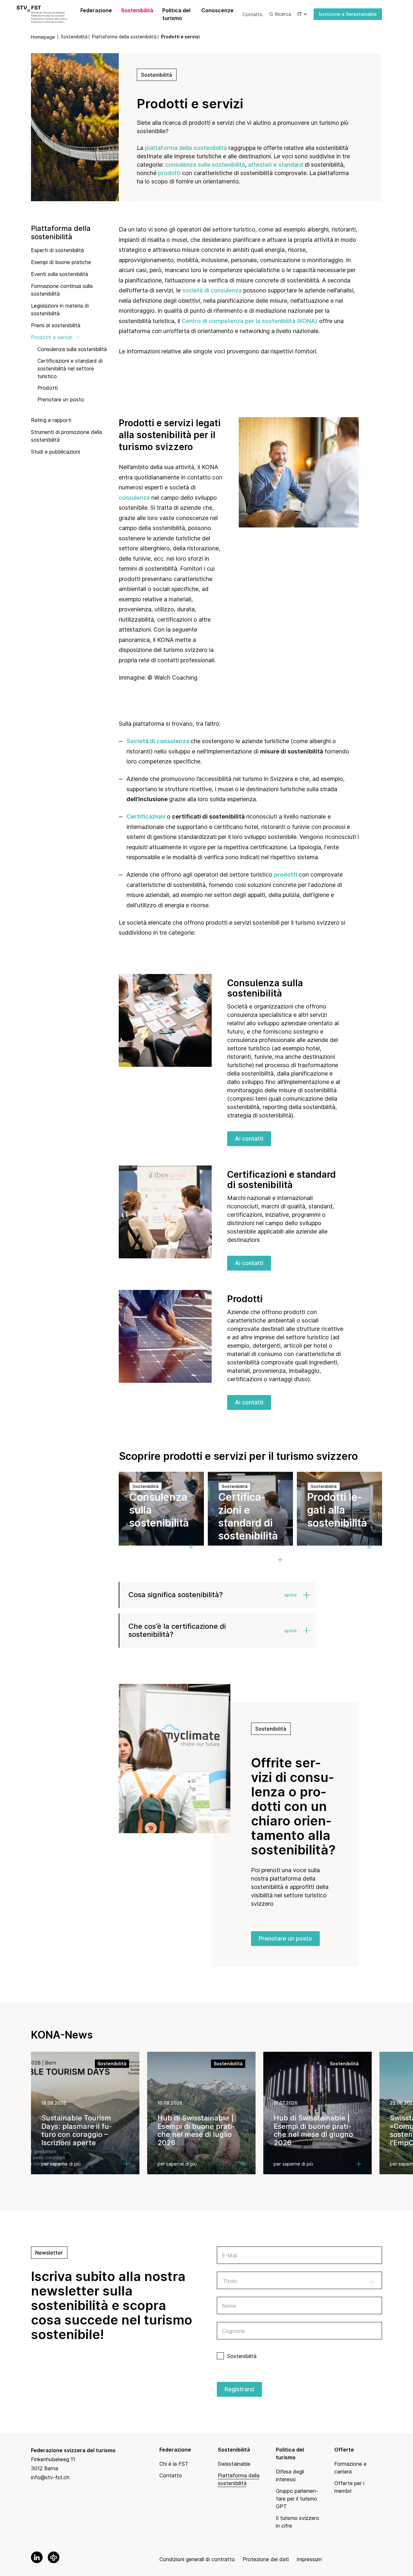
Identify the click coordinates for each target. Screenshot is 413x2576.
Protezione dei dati (266, 2559)
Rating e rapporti (51, 420)
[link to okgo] (54, 2557)
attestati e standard (276, 165)
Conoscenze (217, 10)
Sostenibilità (137, 10)
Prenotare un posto (61, 399)
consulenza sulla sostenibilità (205, 165)
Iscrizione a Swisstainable (348, 14)
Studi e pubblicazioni (55, 452)
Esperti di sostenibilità (57, 250)
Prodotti (48, 388)
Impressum (309, 2559)
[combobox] (299, 2280)
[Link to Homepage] (49, 14)
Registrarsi (239, 2389)
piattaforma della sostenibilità (186, 148)
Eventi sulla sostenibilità (60, 274)
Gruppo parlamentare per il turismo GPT (297, 2499)
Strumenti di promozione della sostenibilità (66, 436)
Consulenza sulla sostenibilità (72, 349)
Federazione (96, 10)
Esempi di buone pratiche (61, 262)
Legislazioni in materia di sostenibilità (60, 310)
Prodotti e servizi (52, 337)
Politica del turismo (176, 14)
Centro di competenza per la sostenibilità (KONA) (250, 321)
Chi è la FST (174, 2464)
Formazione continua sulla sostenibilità (62, 290)
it (300, 14)
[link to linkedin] (37, 2557)
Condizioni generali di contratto (197, 2559)
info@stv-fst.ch (50, 2477)
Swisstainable (234, 2464)
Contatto (253, 14)
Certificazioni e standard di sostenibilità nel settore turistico (70, 369)
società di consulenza (212, 290)
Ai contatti (249, 1139)
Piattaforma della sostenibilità (61, 233)
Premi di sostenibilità (56, 325)
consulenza (135, 498)
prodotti (169, 173)
